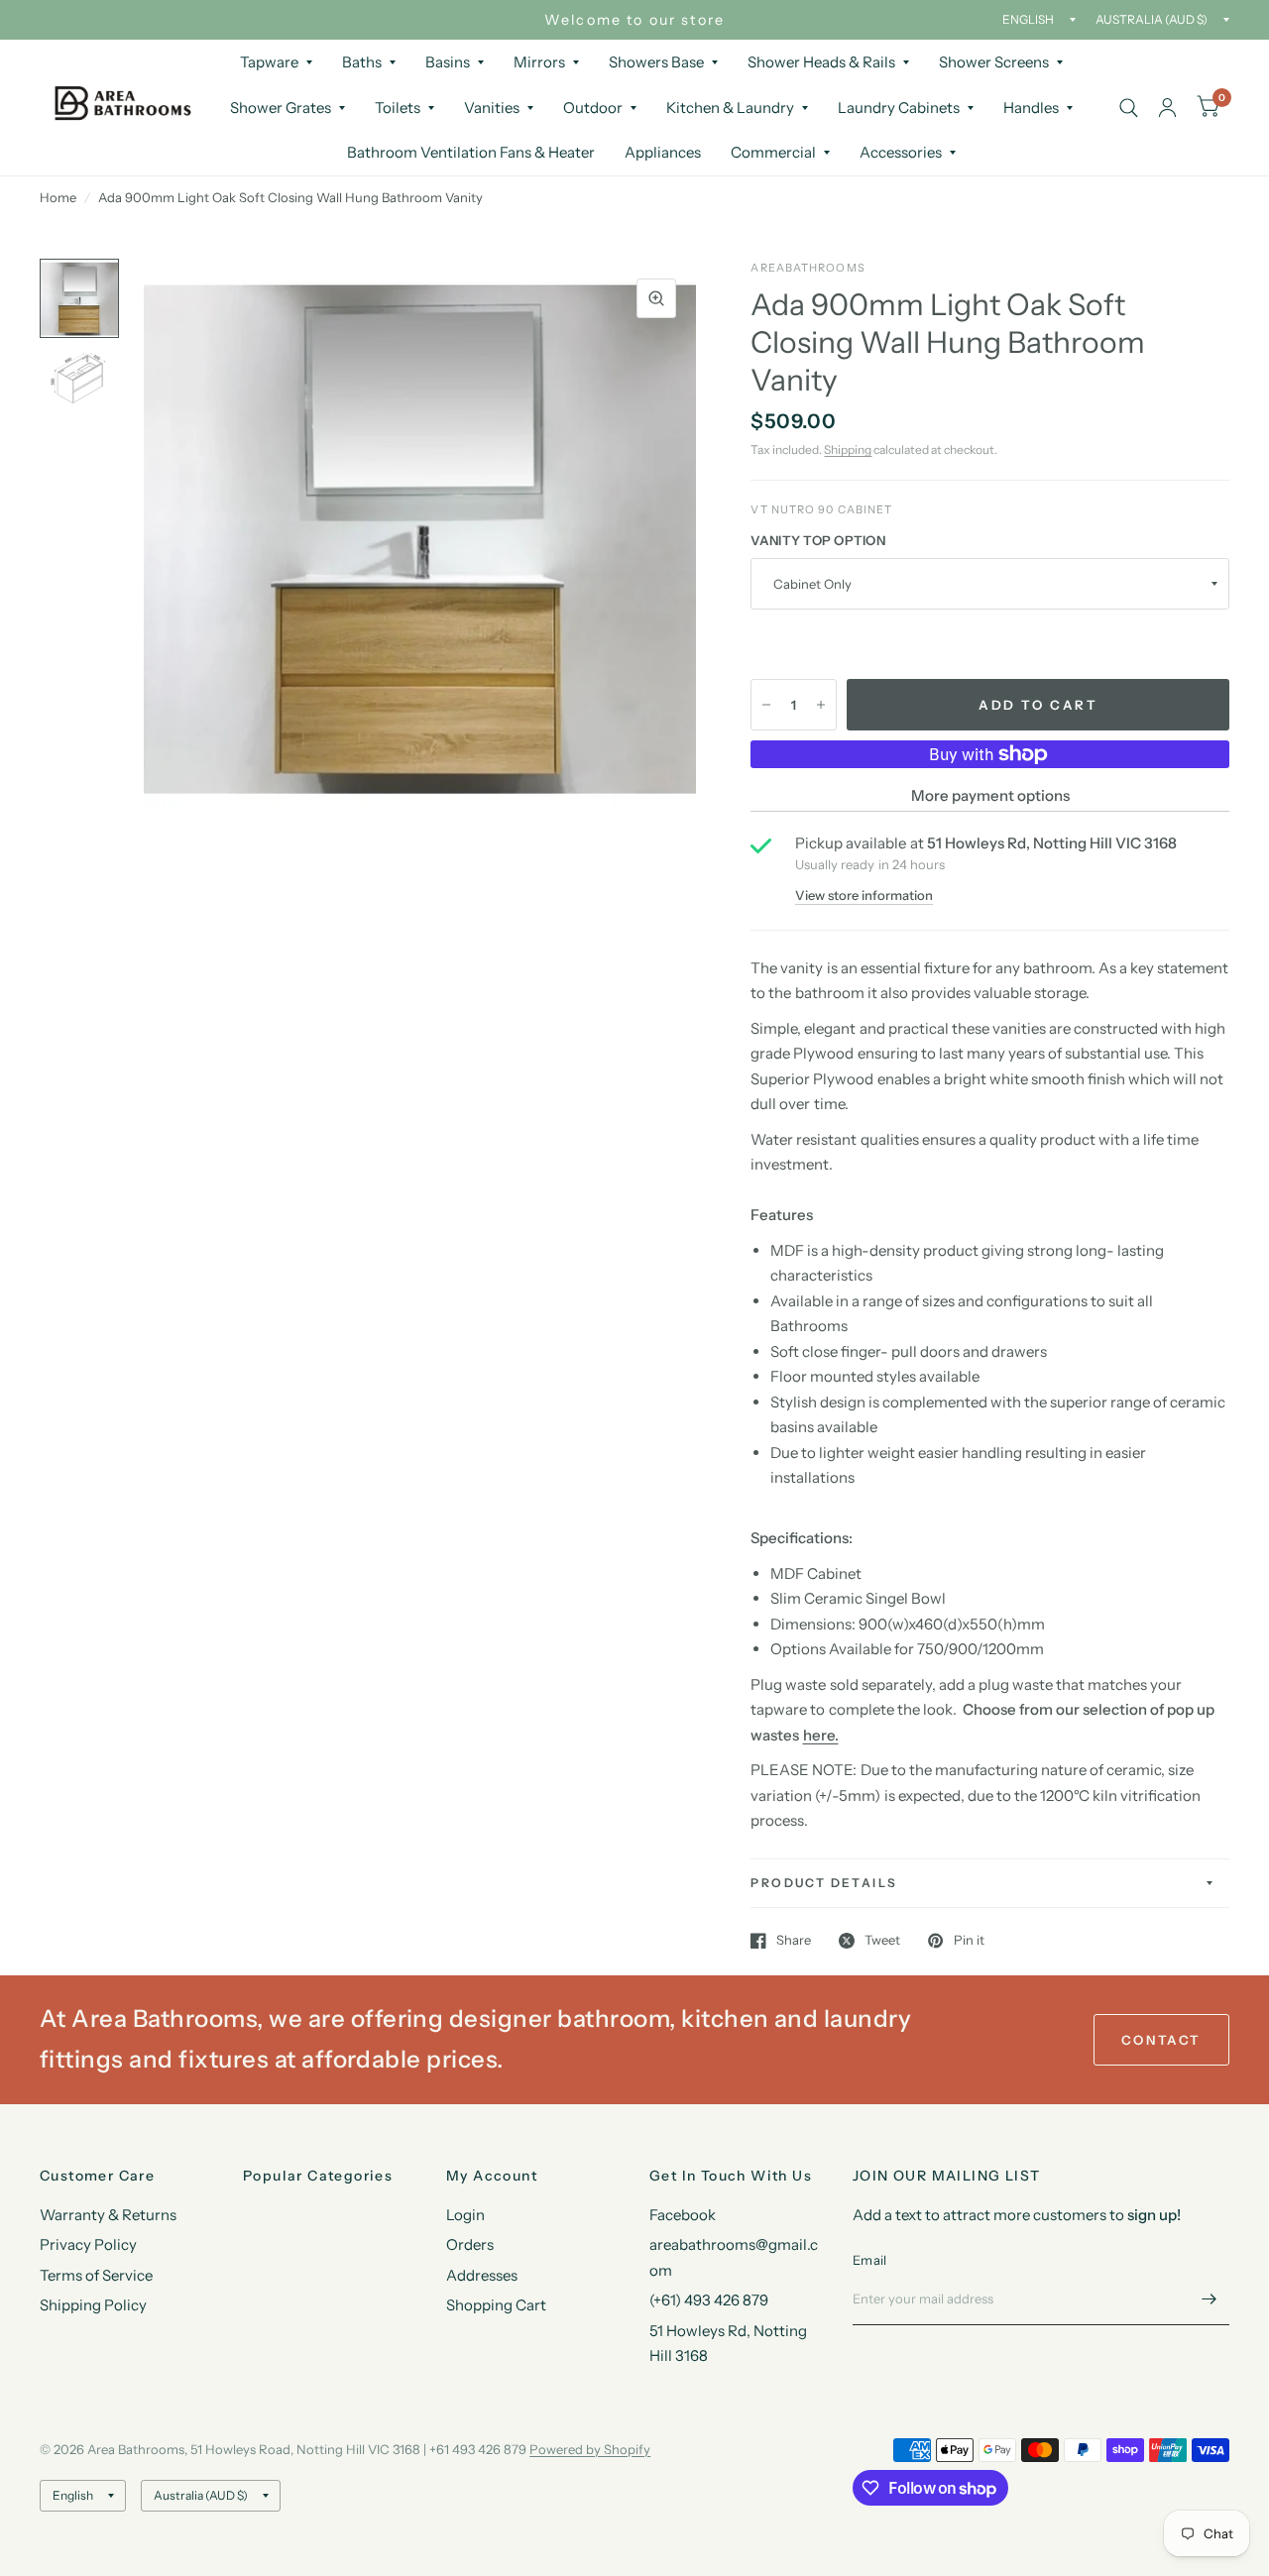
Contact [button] (1161, 2040)
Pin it (969, 1941)
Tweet (882, 1941)
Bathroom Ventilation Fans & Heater (471, 152)
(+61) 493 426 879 (709, 2300)
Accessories (901, 152)
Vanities (492, 108)
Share (794, 1941)
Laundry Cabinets (899, 108)
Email (869, 2260)
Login (465, 2215)
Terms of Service (96, 2275)
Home (58, 197)
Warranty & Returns (108, 2215)
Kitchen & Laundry (730, 108)
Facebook (683, 2215)
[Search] (1129, 108)
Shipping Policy (93, 2305)
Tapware (269, 62)
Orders (470, 2244)
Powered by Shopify (590, 2449)
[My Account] (1167, 108)
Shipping (848, 449)
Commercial (773, 152)
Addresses (482, 2275)
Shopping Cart (496, 2305)
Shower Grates (281, 108)
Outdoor (593, 108)
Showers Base (656, 62)
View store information (864, 896)
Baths (362, 62)
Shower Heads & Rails (821, 62)
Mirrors (539, 62)
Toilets (398, 108)
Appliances (663, 152)
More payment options (990, 795)
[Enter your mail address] (1210, 2299)
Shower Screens (994, 62)
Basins (448, 62)
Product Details (824, 1883)
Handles (1031, 108)
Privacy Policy (88, 2244)
